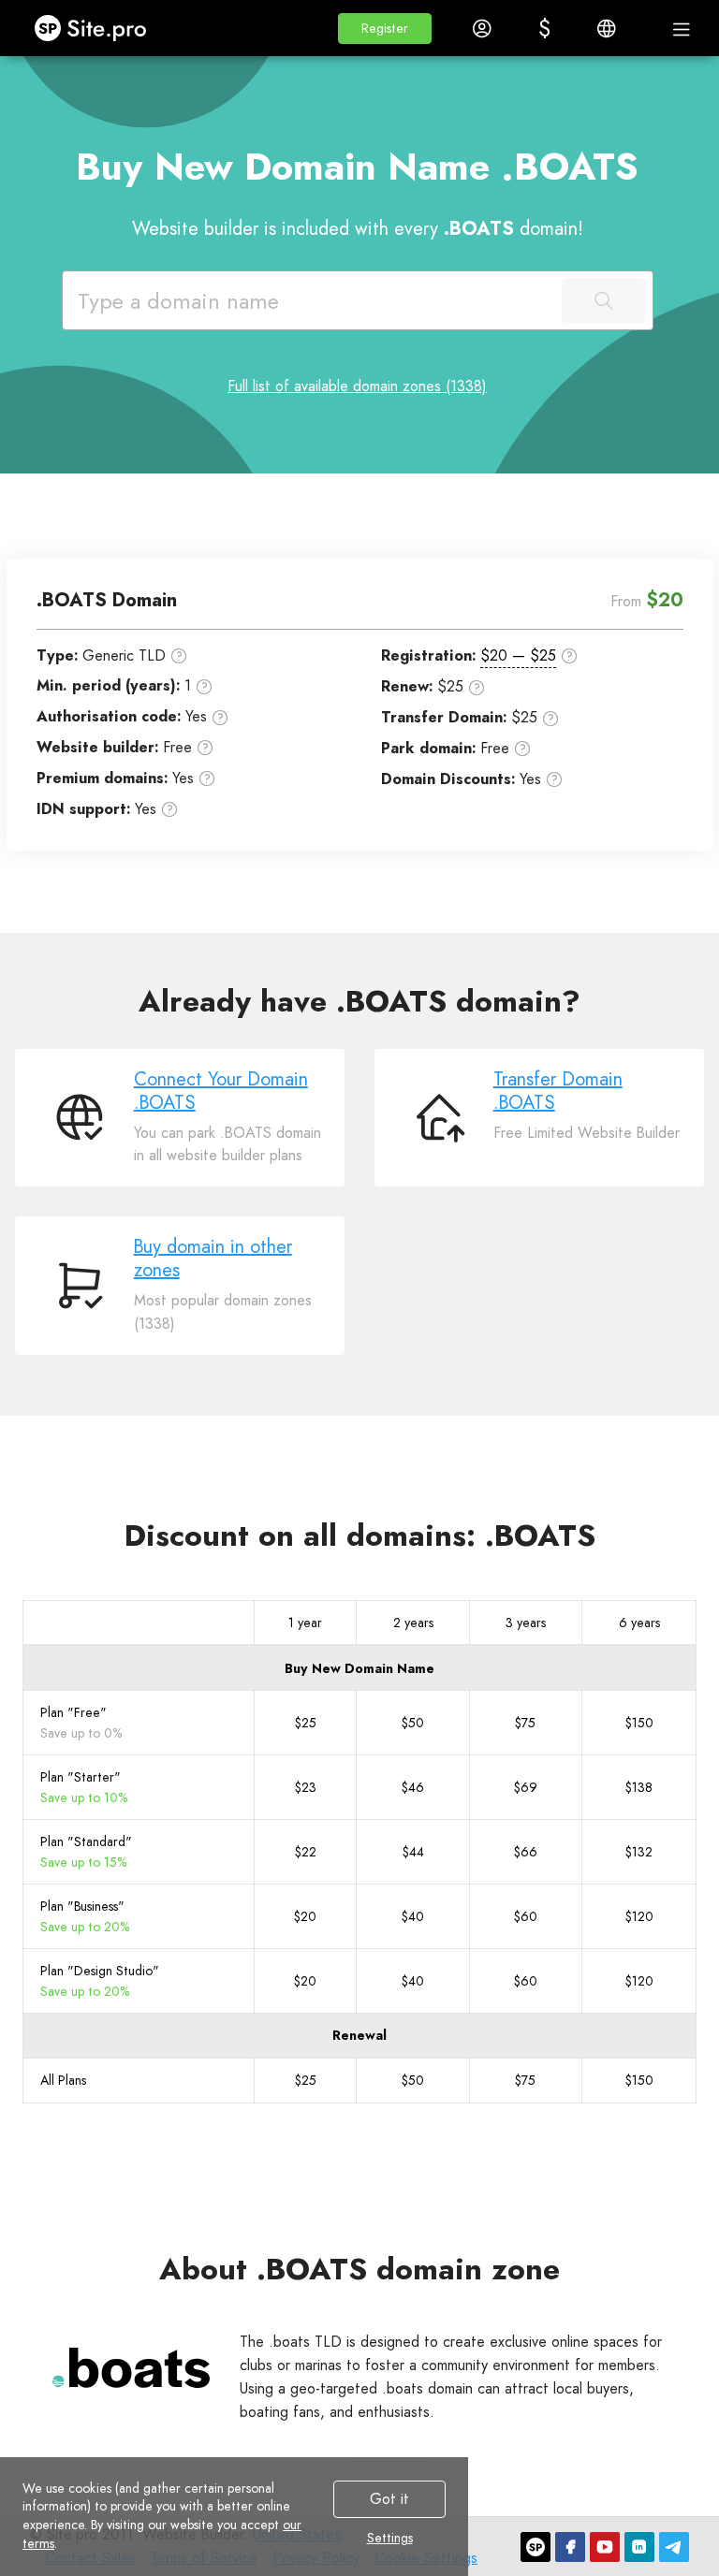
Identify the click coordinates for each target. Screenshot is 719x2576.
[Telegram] (674, 2547)
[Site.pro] (536, 2547)
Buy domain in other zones (213, 1259)
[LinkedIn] (639, 2547)
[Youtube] (605, 2547)
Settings (390, 2539)
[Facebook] (570, 2547)
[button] (385, 29)
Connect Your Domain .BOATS (221, 1091)
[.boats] (131, 2368)
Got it (389, 2499)
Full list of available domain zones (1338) (357, 386)
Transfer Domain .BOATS (558, 1091)
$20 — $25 (518, 655)
